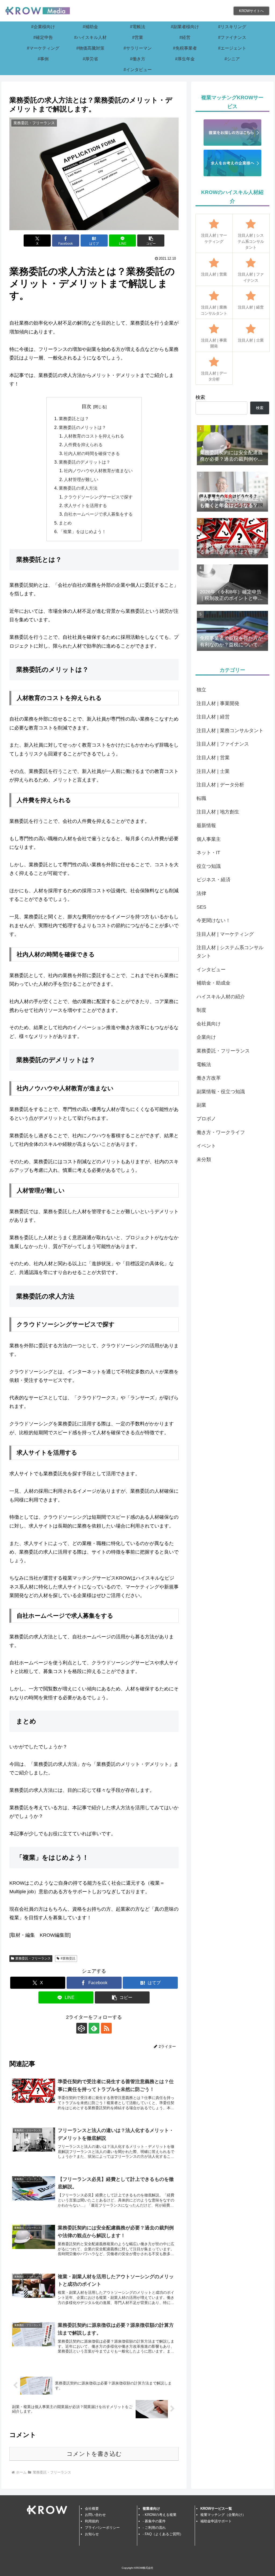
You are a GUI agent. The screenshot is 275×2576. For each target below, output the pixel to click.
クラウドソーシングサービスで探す (98, 497)
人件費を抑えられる (83, 445)
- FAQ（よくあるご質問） (163, 2534)
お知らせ (92, 2534)
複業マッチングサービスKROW (97, 1578)
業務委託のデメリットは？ (85, 462)
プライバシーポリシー (102, 2528)
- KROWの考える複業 (160, 2515)
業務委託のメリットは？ (82, 427)
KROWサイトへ (251, 11)
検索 (200, 397)
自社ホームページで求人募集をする (98, 514)
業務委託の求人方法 (78, 488)
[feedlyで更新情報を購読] (94, 2028)
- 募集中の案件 (154, 2521)
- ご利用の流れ (154, 2528)
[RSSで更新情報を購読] (106, 2028)
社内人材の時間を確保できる (92, 453)
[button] (151, 241)
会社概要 (92, 2509)
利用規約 (92, 2521)
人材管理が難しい (81, 479)
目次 (86, 406)
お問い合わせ (95, 2515)
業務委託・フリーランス (33, 1958)
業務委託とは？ (74, 419)
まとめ (65, 523)
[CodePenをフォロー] (82, 2028)
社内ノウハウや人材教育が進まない (98, 471)
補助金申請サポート (216, 2521)
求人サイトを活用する (85, 505)
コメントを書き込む (94, 2454)
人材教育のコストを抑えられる (94, 436)
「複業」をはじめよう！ (82, 531)
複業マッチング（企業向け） (223, 2515)
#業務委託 (68, 1958)
